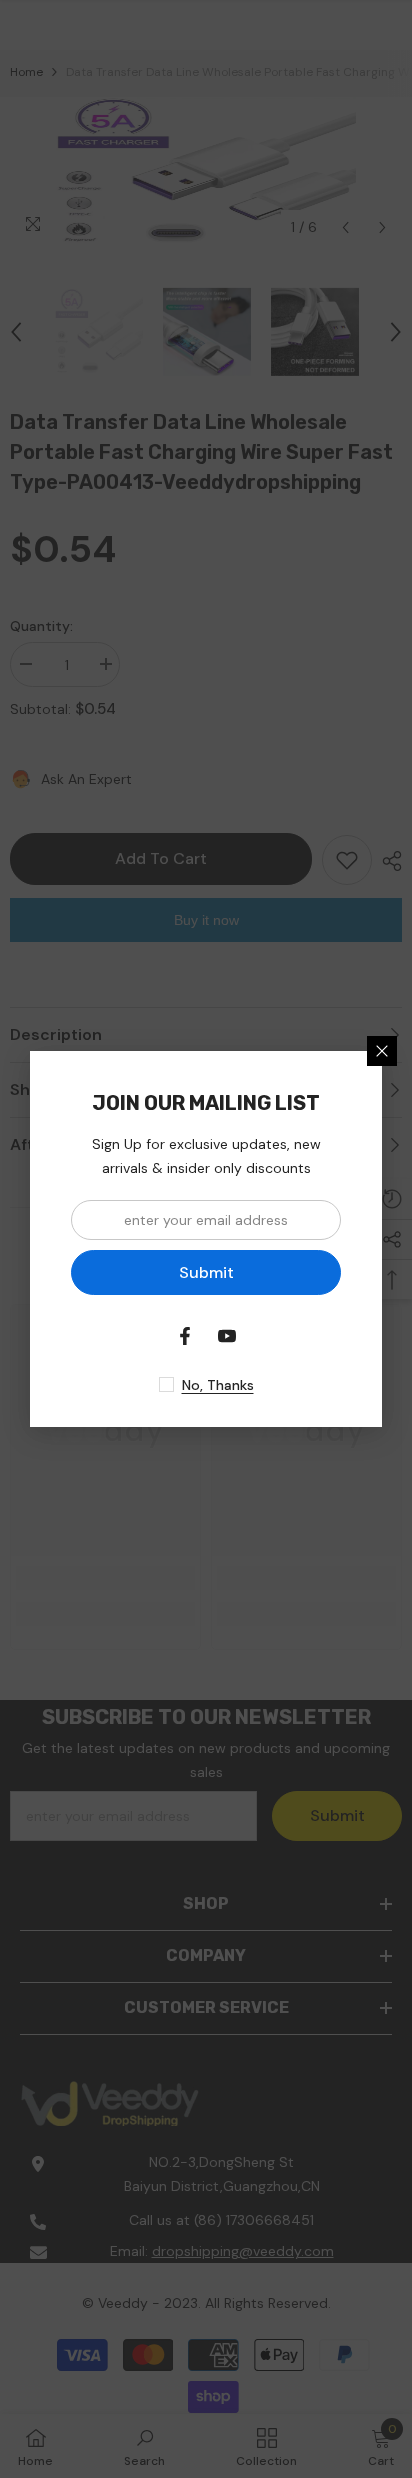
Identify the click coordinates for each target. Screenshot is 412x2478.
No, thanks (218, 1385)
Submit (206, 1272)
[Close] (382, 1051)
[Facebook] (185, 1336)
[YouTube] (227, 1336)
